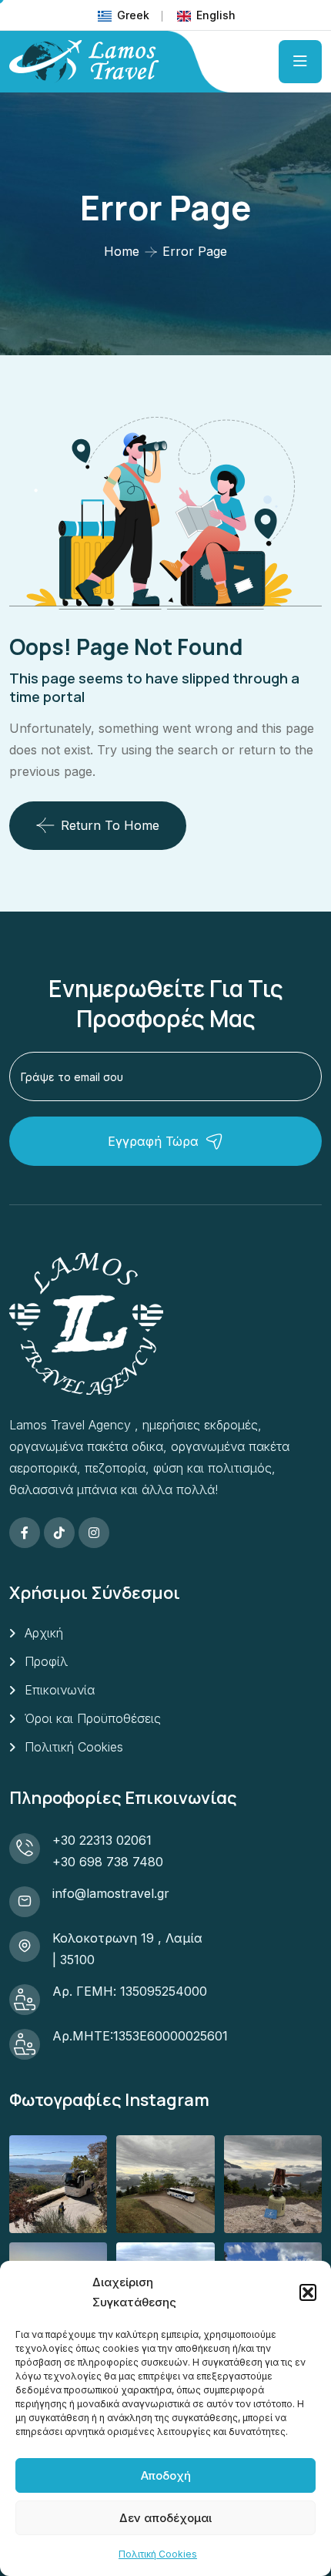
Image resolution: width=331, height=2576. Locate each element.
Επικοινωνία (60, 1690)
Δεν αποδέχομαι (165, 2518)
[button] (308, 2292)
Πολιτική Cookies (158, 2554)
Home (122, 251)
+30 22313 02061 (102, 1840)
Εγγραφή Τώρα (153, 1141)
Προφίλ (46, 1661)
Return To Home (110, 825)
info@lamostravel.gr (111, 1893)
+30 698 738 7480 (108, 1862)
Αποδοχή (166, 2475)
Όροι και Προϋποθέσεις (93, 1718)
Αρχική (44, 1633)
